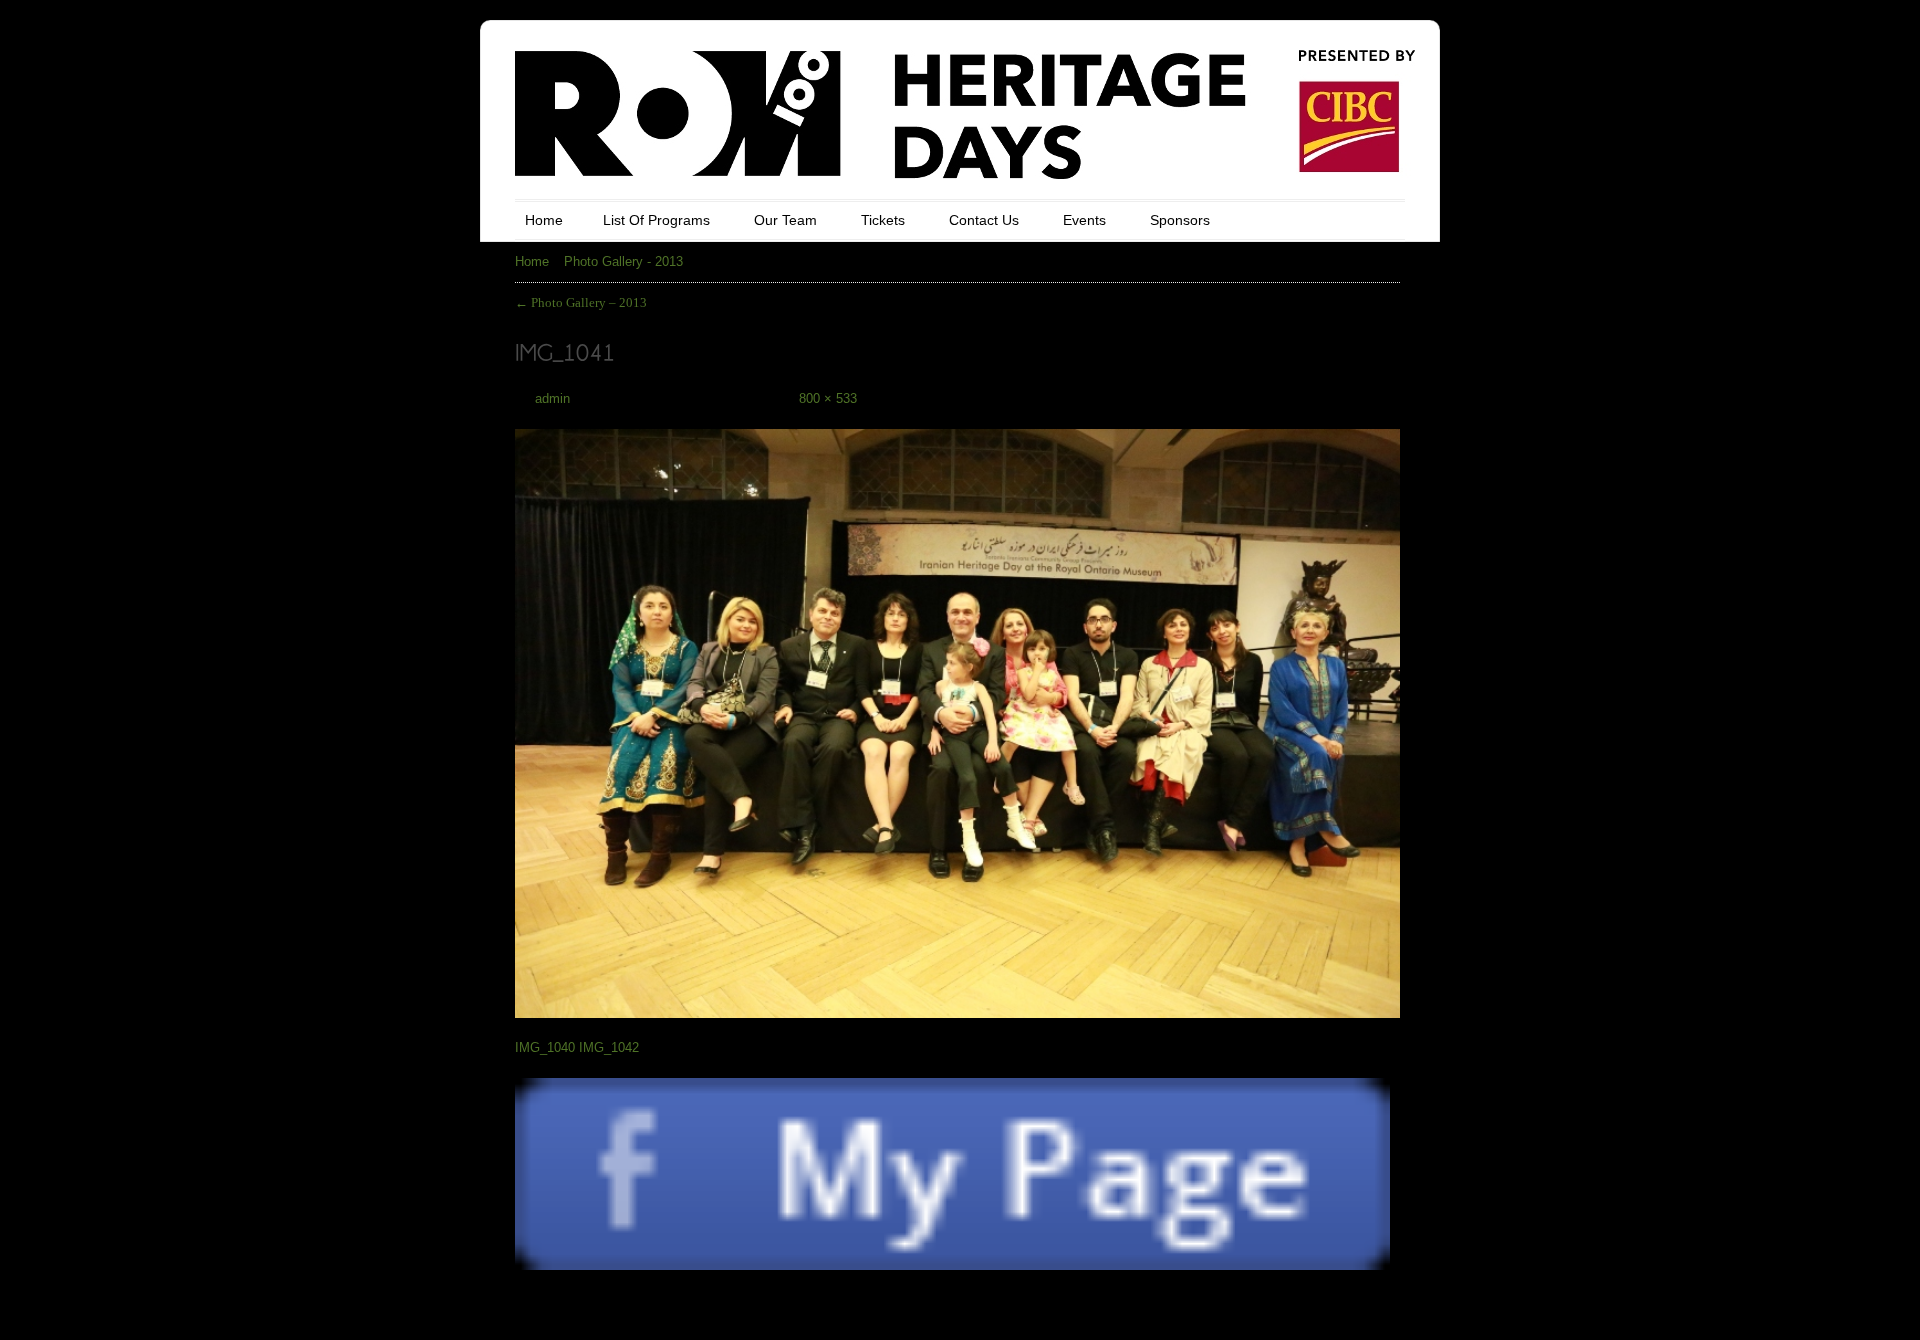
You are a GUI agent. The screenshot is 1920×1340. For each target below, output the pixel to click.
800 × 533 (828, 398)
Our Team (785, 220)
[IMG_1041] (957, 712)
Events (1084, 220)
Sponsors (1180, 220)
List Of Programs (656, 220)
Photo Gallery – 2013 (581, 302)
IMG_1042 (609, 1047)
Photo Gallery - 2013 (623, 261)
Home (544, 220)
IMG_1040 (545, 1047)
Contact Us (984, 220)
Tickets (883, 220)
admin (552, 398)
